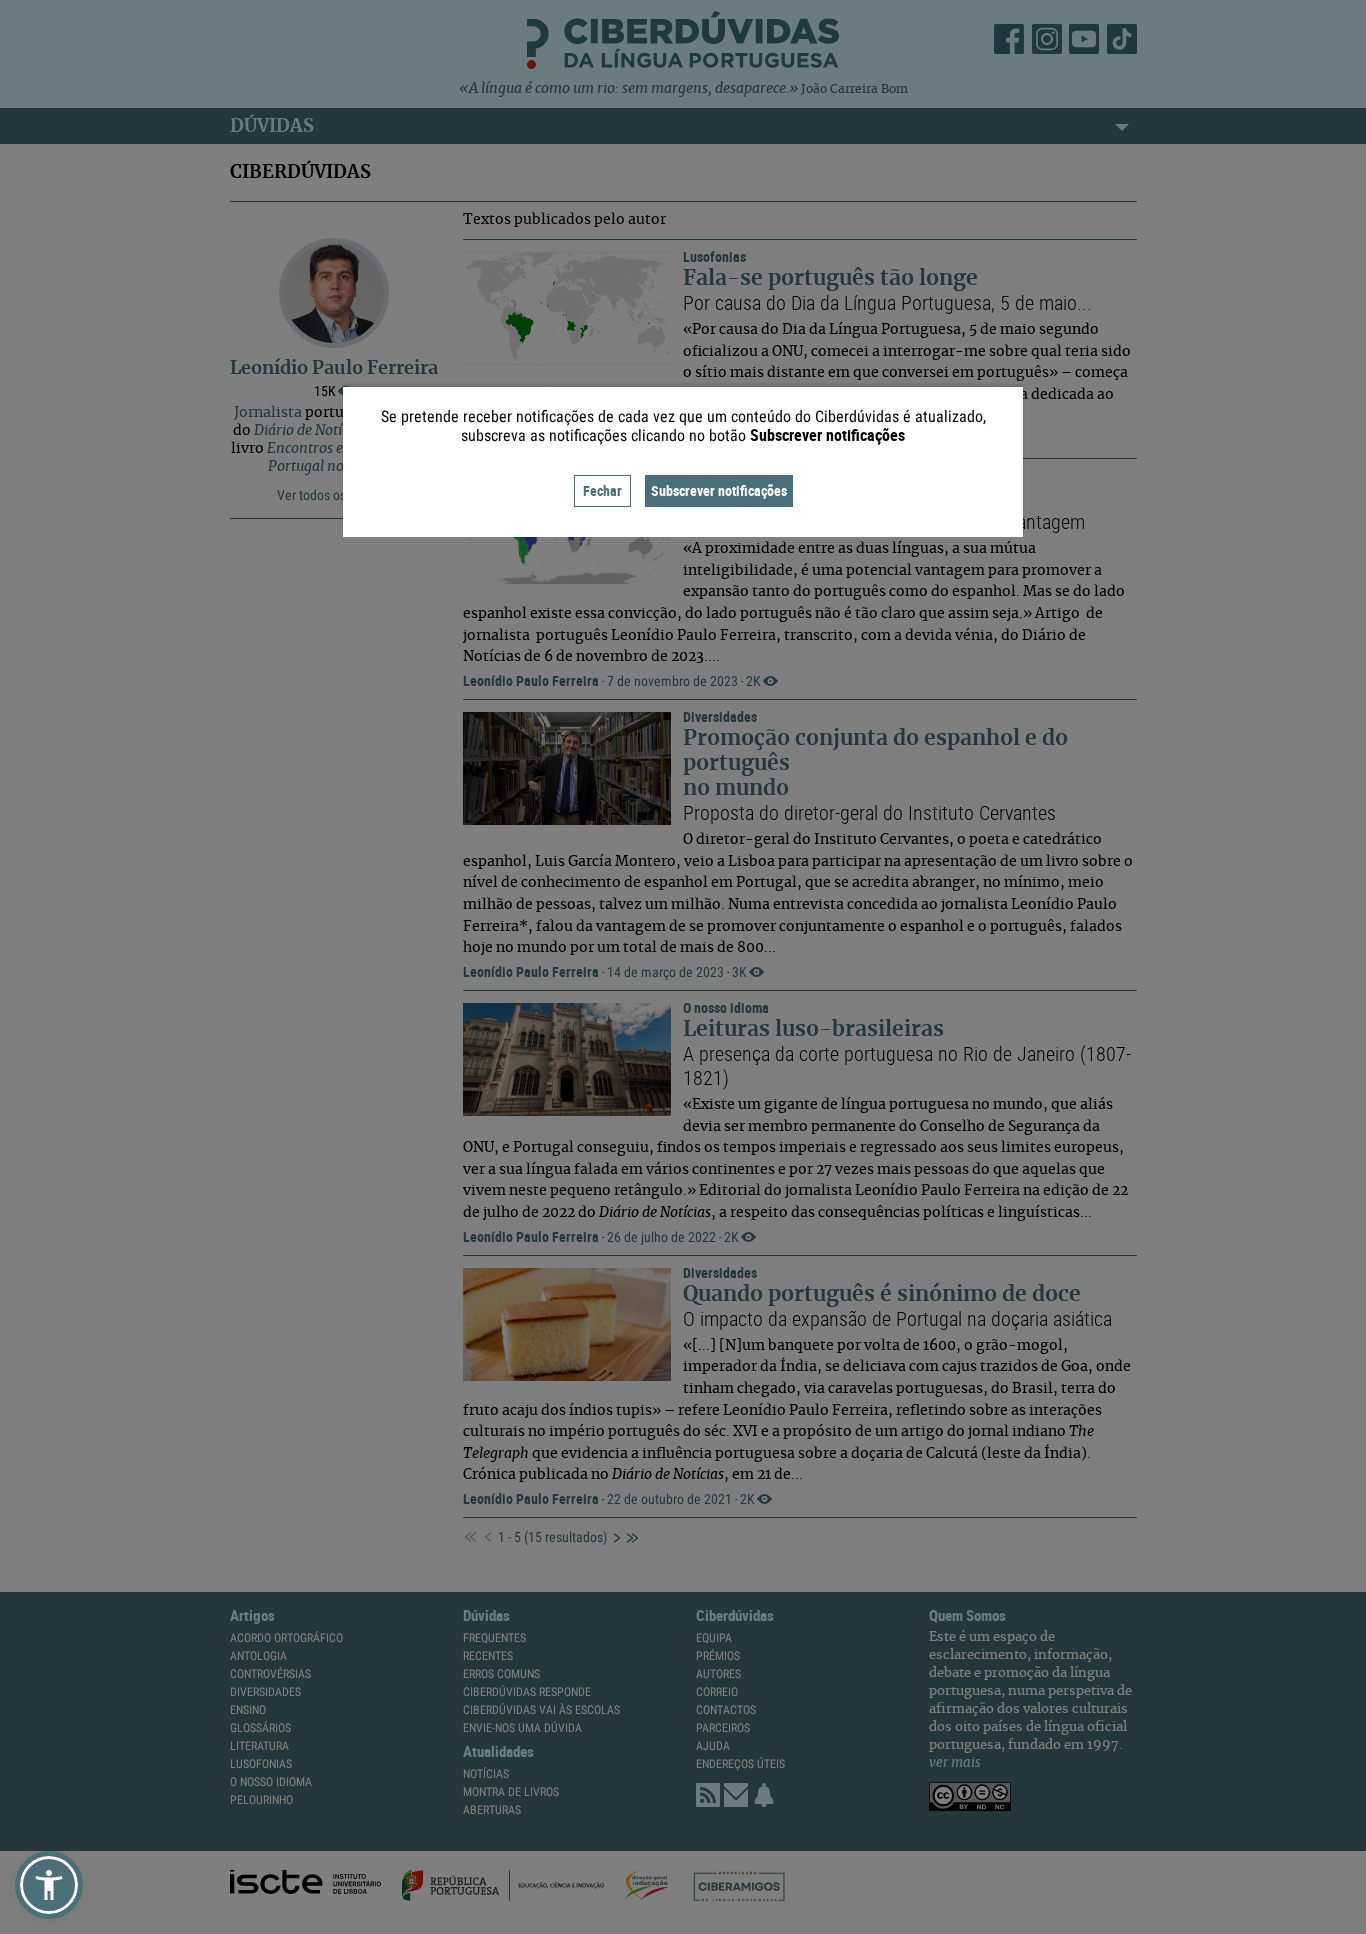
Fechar (602, 490)
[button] (49, 1885)
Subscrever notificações (719, 490)
